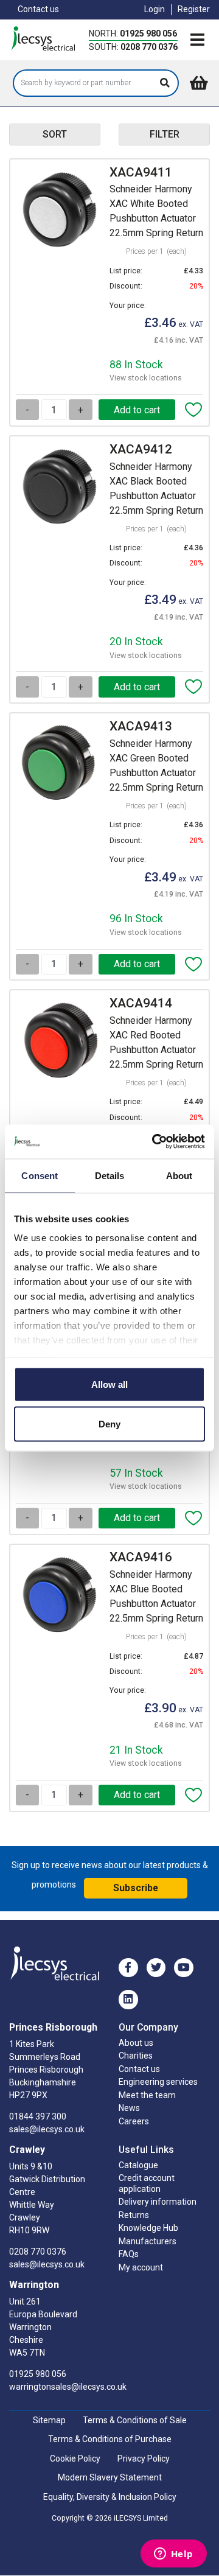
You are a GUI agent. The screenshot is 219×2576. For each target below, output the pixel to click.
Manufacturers (148, 2241)
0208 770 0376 (149, 47)
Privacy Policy (144, 2459)
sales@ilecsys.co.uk (47, 2129)
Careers (134, 2121)
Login (155, 9)
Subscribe (136, 1888)
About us (136, 2043)
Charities (136, 2056)
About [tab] (179, 1175)
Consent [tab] (40, 1175)
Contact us (38, 9)
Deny (109, 1424)
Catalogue (138, 2165)
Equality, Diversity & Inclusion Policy (110, 2497)
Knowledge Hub (148, 2228)
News (129, 2108)
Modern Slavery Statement (110, 2477)
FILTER (165, 134)
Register (194, 9)
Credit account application (147, 2183)
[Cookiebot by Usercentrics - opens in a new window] (155, 1142)
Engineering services (158, 2082)
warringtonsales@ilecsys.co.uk (68, 2387)
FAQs (129, 2254)
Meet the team (147, 2095)
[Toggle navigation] (197, 41)
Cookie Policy (75, 2459)
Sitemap (49, 2420)
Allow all (109, 1384)
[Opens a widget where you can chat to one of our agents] (173, 2555)
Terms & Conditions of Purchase (110, 2439)
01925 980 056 (148, 33)
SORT (55, 134)
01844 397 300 (38, 2116)
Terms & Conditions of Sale (135, 2420)
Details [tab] (110, 1175)
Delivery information (158, 2202)
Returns (134, 2215)
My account (141, 2267)
